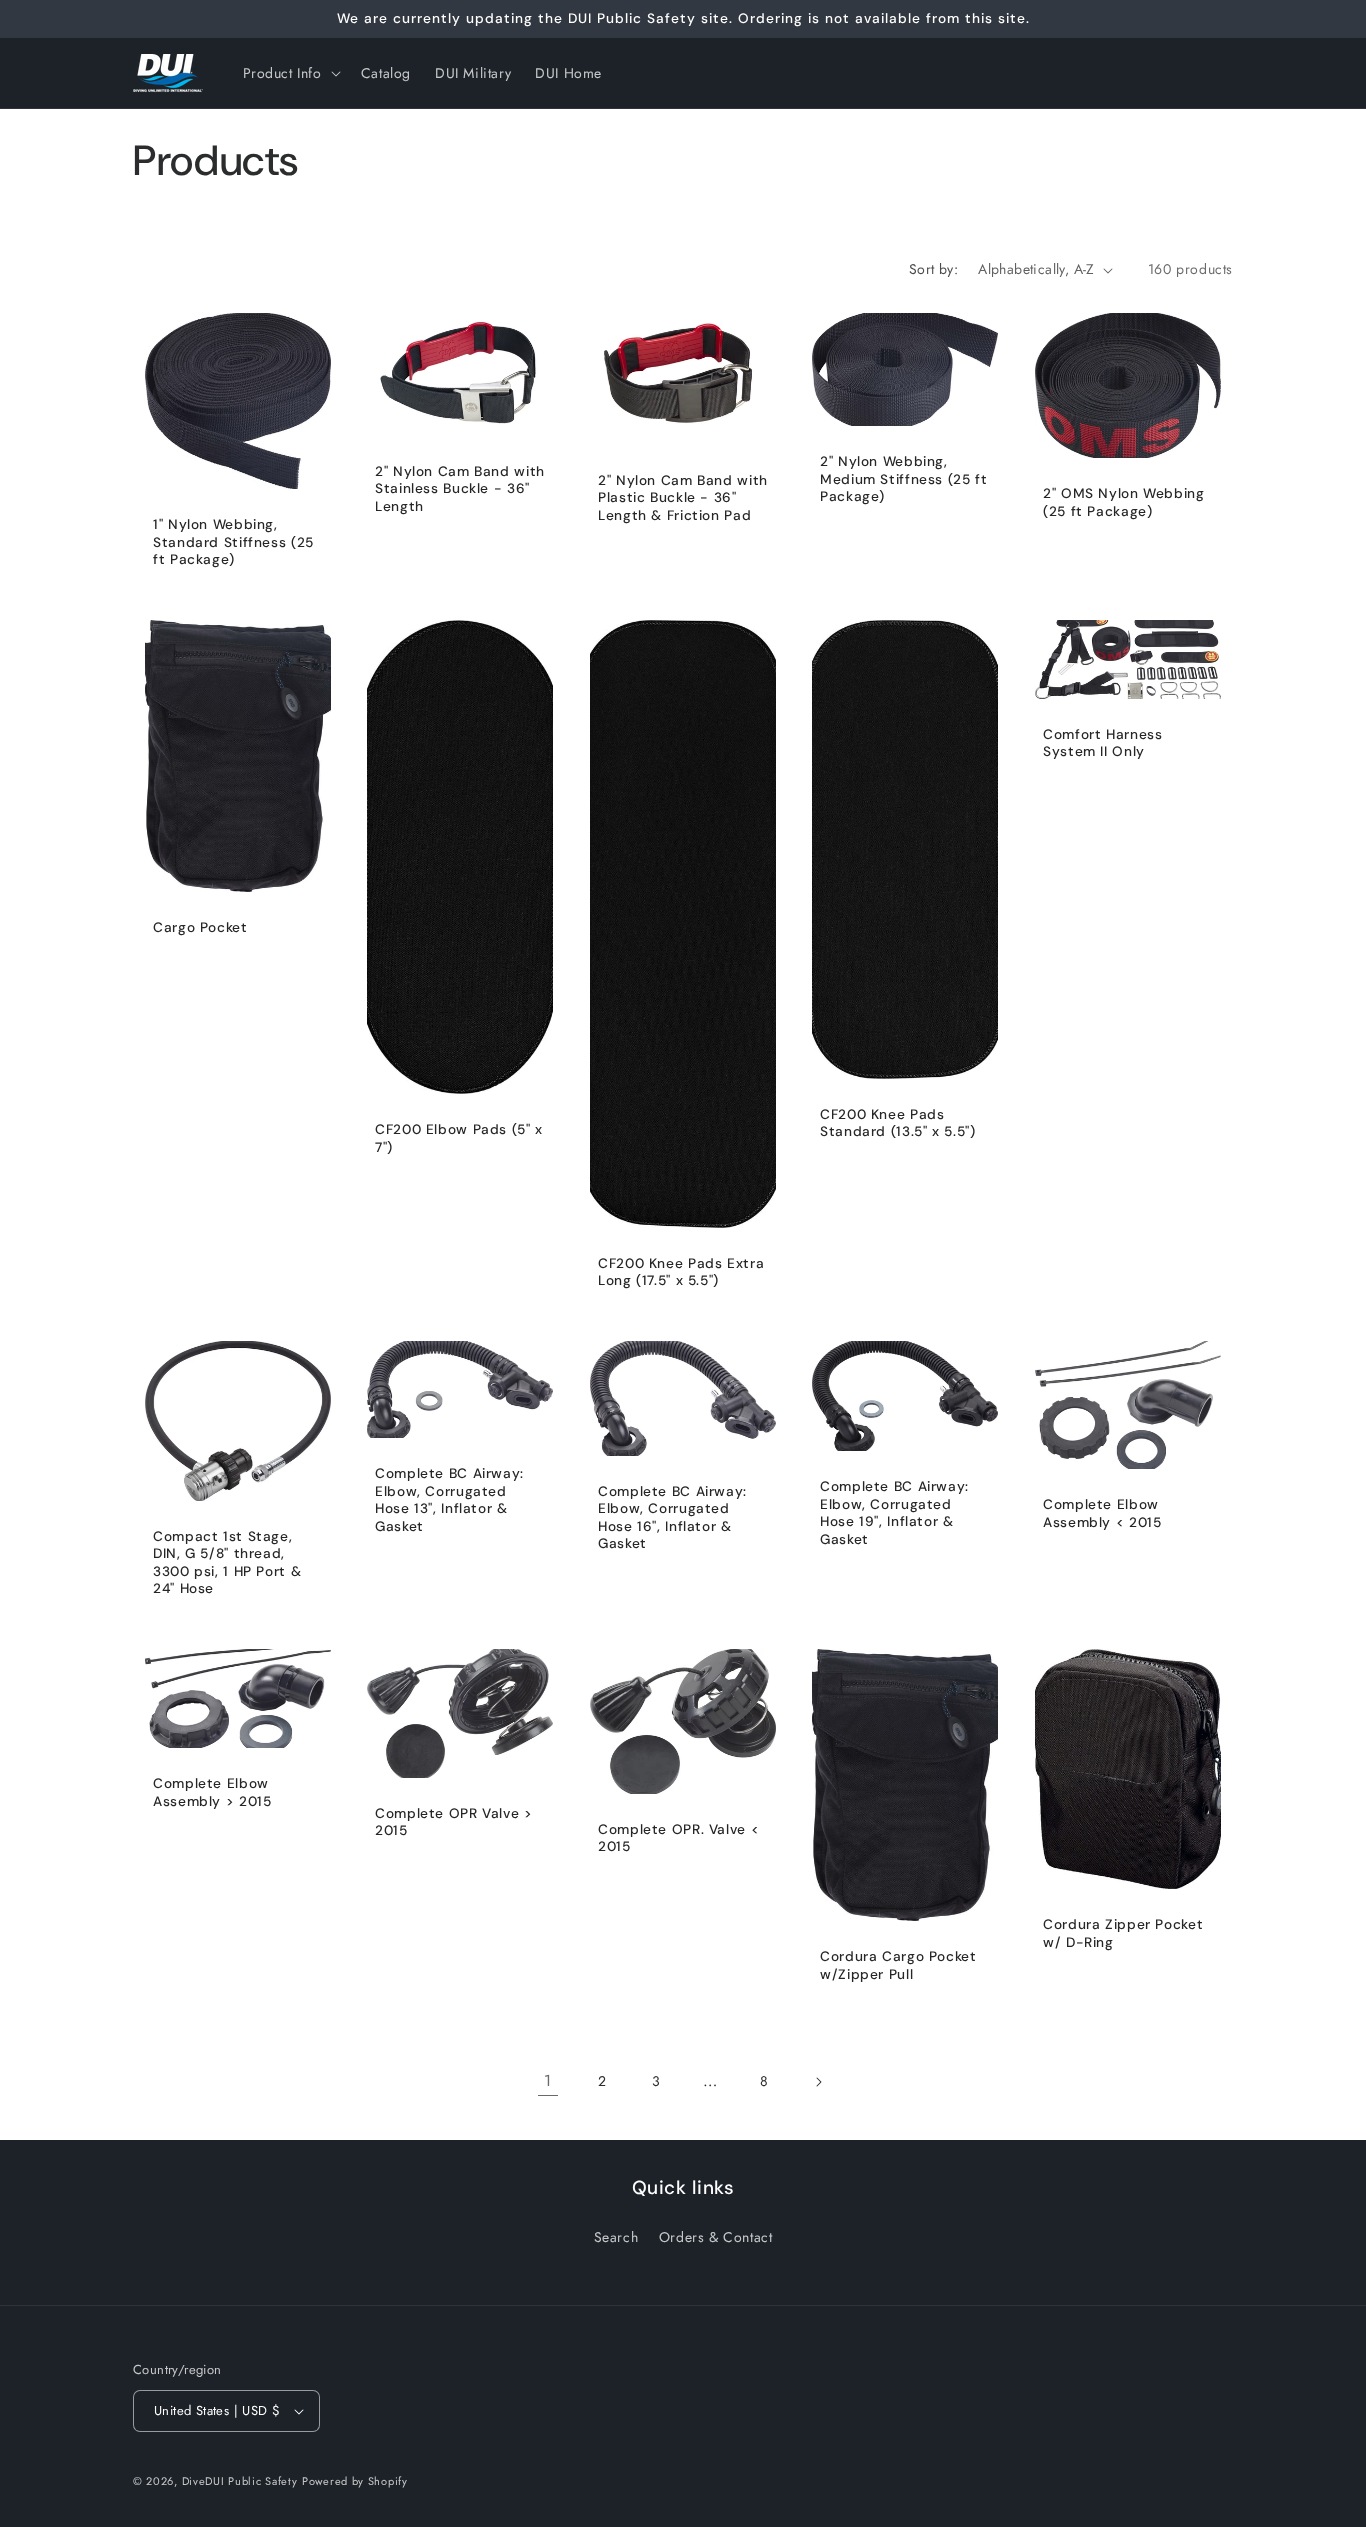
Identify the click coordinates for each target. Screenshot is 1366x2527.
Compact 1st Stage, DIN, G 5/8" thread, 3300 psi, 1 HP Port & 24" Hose (227, 1562)
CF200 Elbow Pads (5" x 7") (459, 1138)
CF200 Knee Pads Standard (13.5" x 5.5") (898, 1123)
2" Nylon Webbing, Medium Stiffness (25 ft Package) (904, 479)
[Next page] (818, 2082)
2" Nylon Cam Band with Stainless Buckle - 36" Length (460, 489)
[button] (290, 73)
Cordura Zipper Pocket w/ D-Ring (1123, 1932)
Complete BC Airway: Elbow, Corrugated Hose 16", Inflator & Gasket (672, 1517)
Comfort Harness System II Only (1102, 743)
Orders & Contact (716, 2237)
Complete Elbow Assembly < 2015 (1102, 1513)
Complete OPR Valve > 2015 (454, 1821)
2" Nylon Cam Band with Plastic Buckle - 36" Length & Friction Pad (683, 498)
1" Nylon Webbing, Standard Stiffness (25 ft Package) (233, 542)
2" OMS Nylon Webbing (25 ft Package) (1124, 502)
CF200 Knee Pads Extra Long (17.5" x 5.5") (681, 1272)
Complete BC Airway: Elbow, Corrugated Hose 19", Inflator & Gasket (894, 1513)
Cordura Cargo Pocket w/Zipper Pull (898, 1965)
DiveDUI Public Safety (240, 2481)
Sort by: (933, 269)
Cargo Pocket (200, 927)
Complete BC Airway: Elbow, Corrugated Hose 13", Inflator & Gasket (449, 1500)
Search (616, 2237)
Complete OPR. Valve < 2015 (678, 1837)
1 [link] (548, 2080)
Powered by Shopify (355, 2481)
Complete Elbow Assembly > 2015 (212, 1792)
